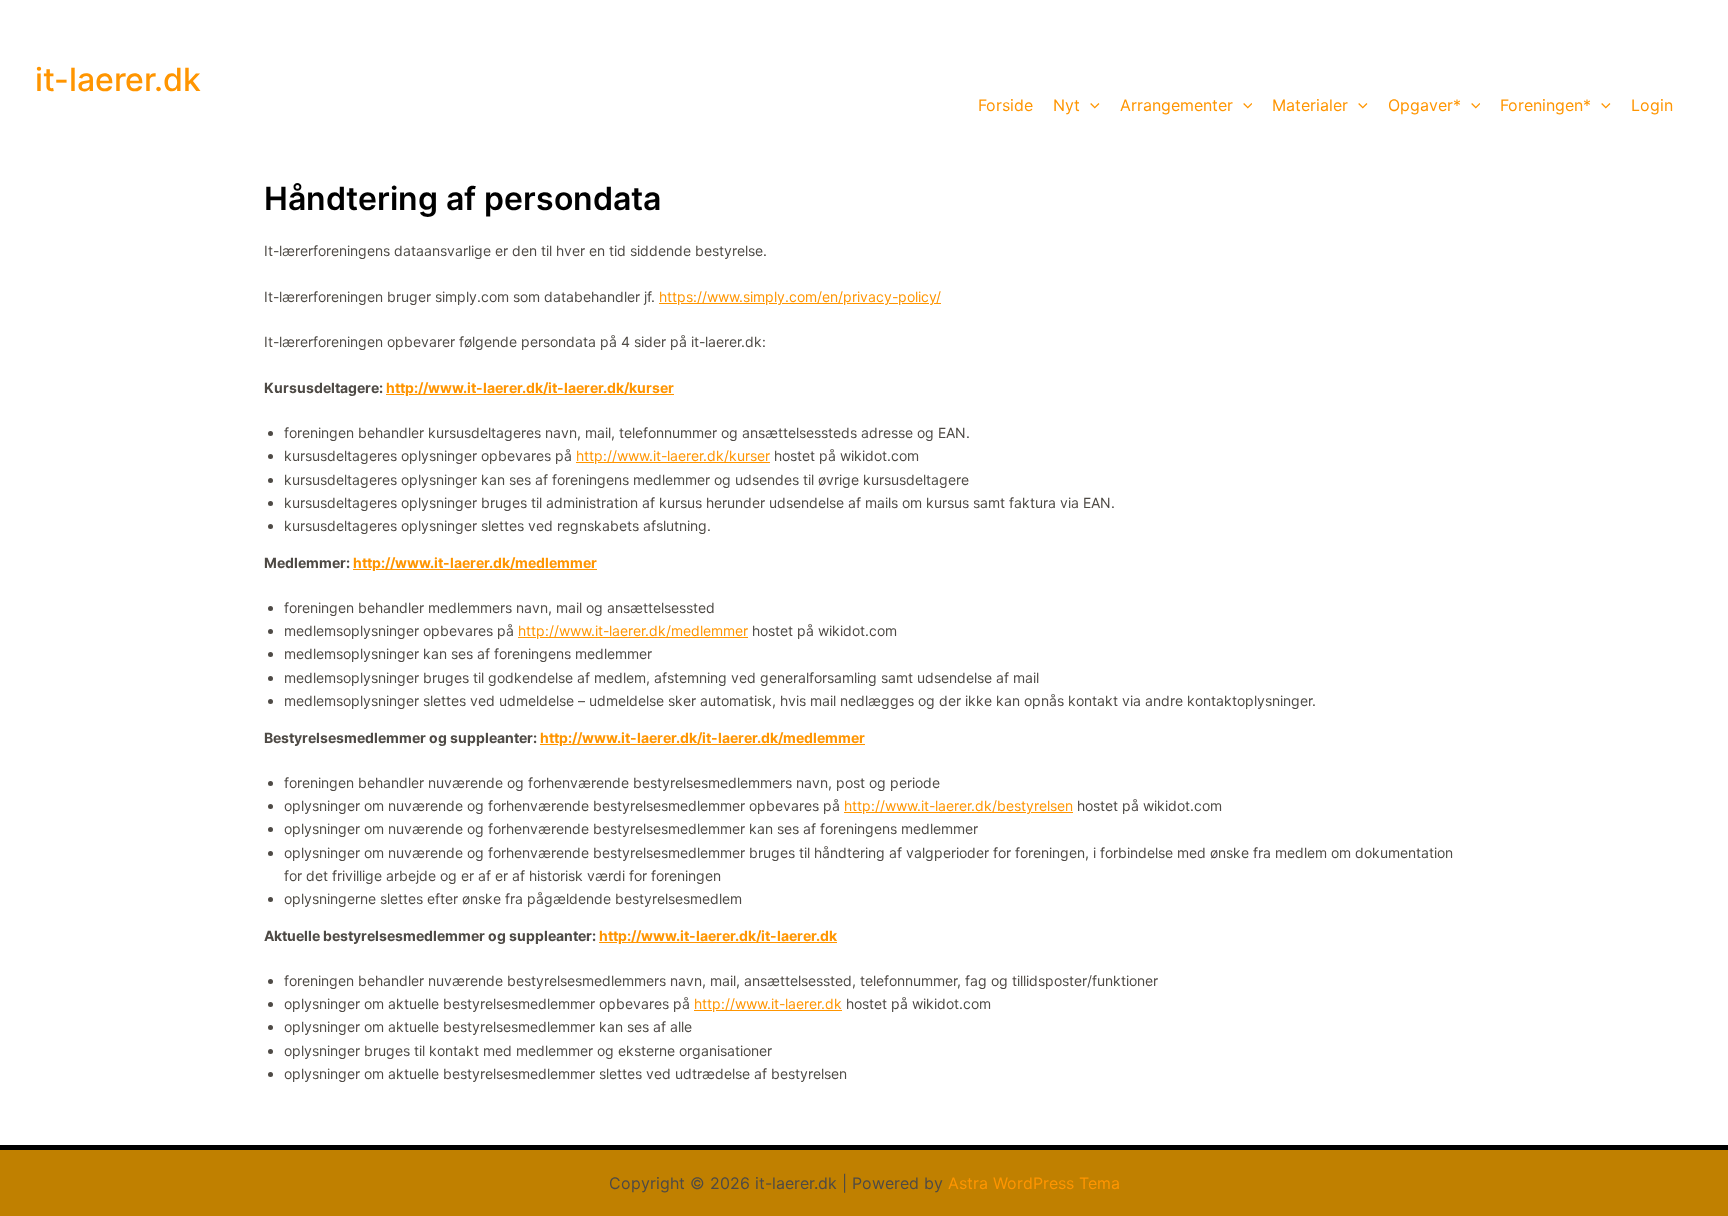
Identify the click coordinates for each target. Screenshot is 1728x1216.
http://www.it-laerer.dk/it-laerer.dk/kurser (530, 387)
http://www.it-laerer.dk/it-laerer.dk (718, 935)
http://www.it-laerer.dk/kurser (673, 455)
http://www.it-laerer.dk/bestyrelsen (958, 805)
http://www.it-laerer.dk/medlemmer (475, 562)
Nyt (1066, 105)
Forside (1005, 105)
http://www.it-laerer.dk (768, 1003)
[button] (1090, 105)
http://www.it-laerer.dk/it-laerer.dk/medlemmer (702, 737)
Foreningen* (1545, 105)
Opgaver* (1424, 105)
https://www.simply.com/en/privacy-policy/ (800, 296)
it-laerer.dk (118, 79)
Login (1652, 105)
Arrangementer (1176, 105)
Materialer (1310, 105)
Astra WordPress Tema (1034, 1183)
